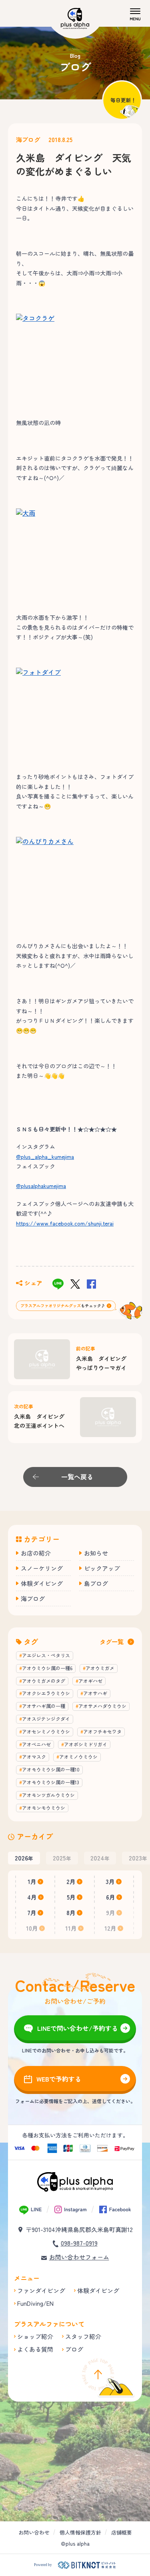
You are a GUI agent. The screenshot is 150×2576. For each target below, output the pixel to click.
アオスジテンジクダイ (46, 1719)
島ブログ (96, 1583)
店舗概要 (122, 2532)
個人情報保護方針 (80, 2532)
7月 (32, 1913)
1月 (32, 1881)
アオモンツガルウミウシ (48, 1795)
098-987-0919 (79, 2243)
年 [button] (24, 1858)
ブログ (74, 2349)
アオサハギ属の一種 (44, 1706)
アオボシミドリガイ (86, 1744)
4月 (32, 1897)
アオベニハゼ (36, 1744)
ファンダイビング (41, 2290)
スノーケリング (42, 1568)
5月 (71, 1897)
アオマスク (34, 1757)
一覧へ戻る (77, 1477)
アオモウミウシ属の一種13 (51, 1782)
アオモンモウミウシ (44, 1808)
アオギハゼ (90, 1681)
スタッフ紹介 (83, 2336)
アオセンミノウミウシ (46, 1731)
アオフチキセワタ (102, 1731)
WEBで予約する (59, 2079)
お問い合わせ (34, 2532)
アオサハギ (95, 1693)
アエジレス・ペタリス (46, 1655)
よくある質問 (35, 2349)
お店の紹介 (36, 1553)
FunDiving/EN (35, 2303)
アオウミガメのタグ (44, 1681)
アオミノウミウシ (78, 1757)
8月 (71, 1913)
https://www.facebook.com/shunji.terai (65, 1223)
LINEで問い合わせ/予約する (78, 2028)
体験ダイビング (42, 1583)
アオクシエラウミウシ (46, 1693)
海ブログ (28, 139)
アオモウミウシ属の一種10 (51, 1769)
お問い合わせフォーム (79, 2257)
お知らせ (96, 1553)
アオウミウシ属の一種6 (47, 1668)
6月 (111, 1897)
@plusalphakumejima (41, 1186)
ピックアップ (102, 1568)
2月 (71, 1881)
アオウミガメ (100, 1668)
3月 (110, 1881)
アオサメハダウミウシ (102, 1706)
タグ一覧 (112, 1642)
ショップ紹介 (35, 2336)
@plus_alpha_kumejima (45, 1157)
